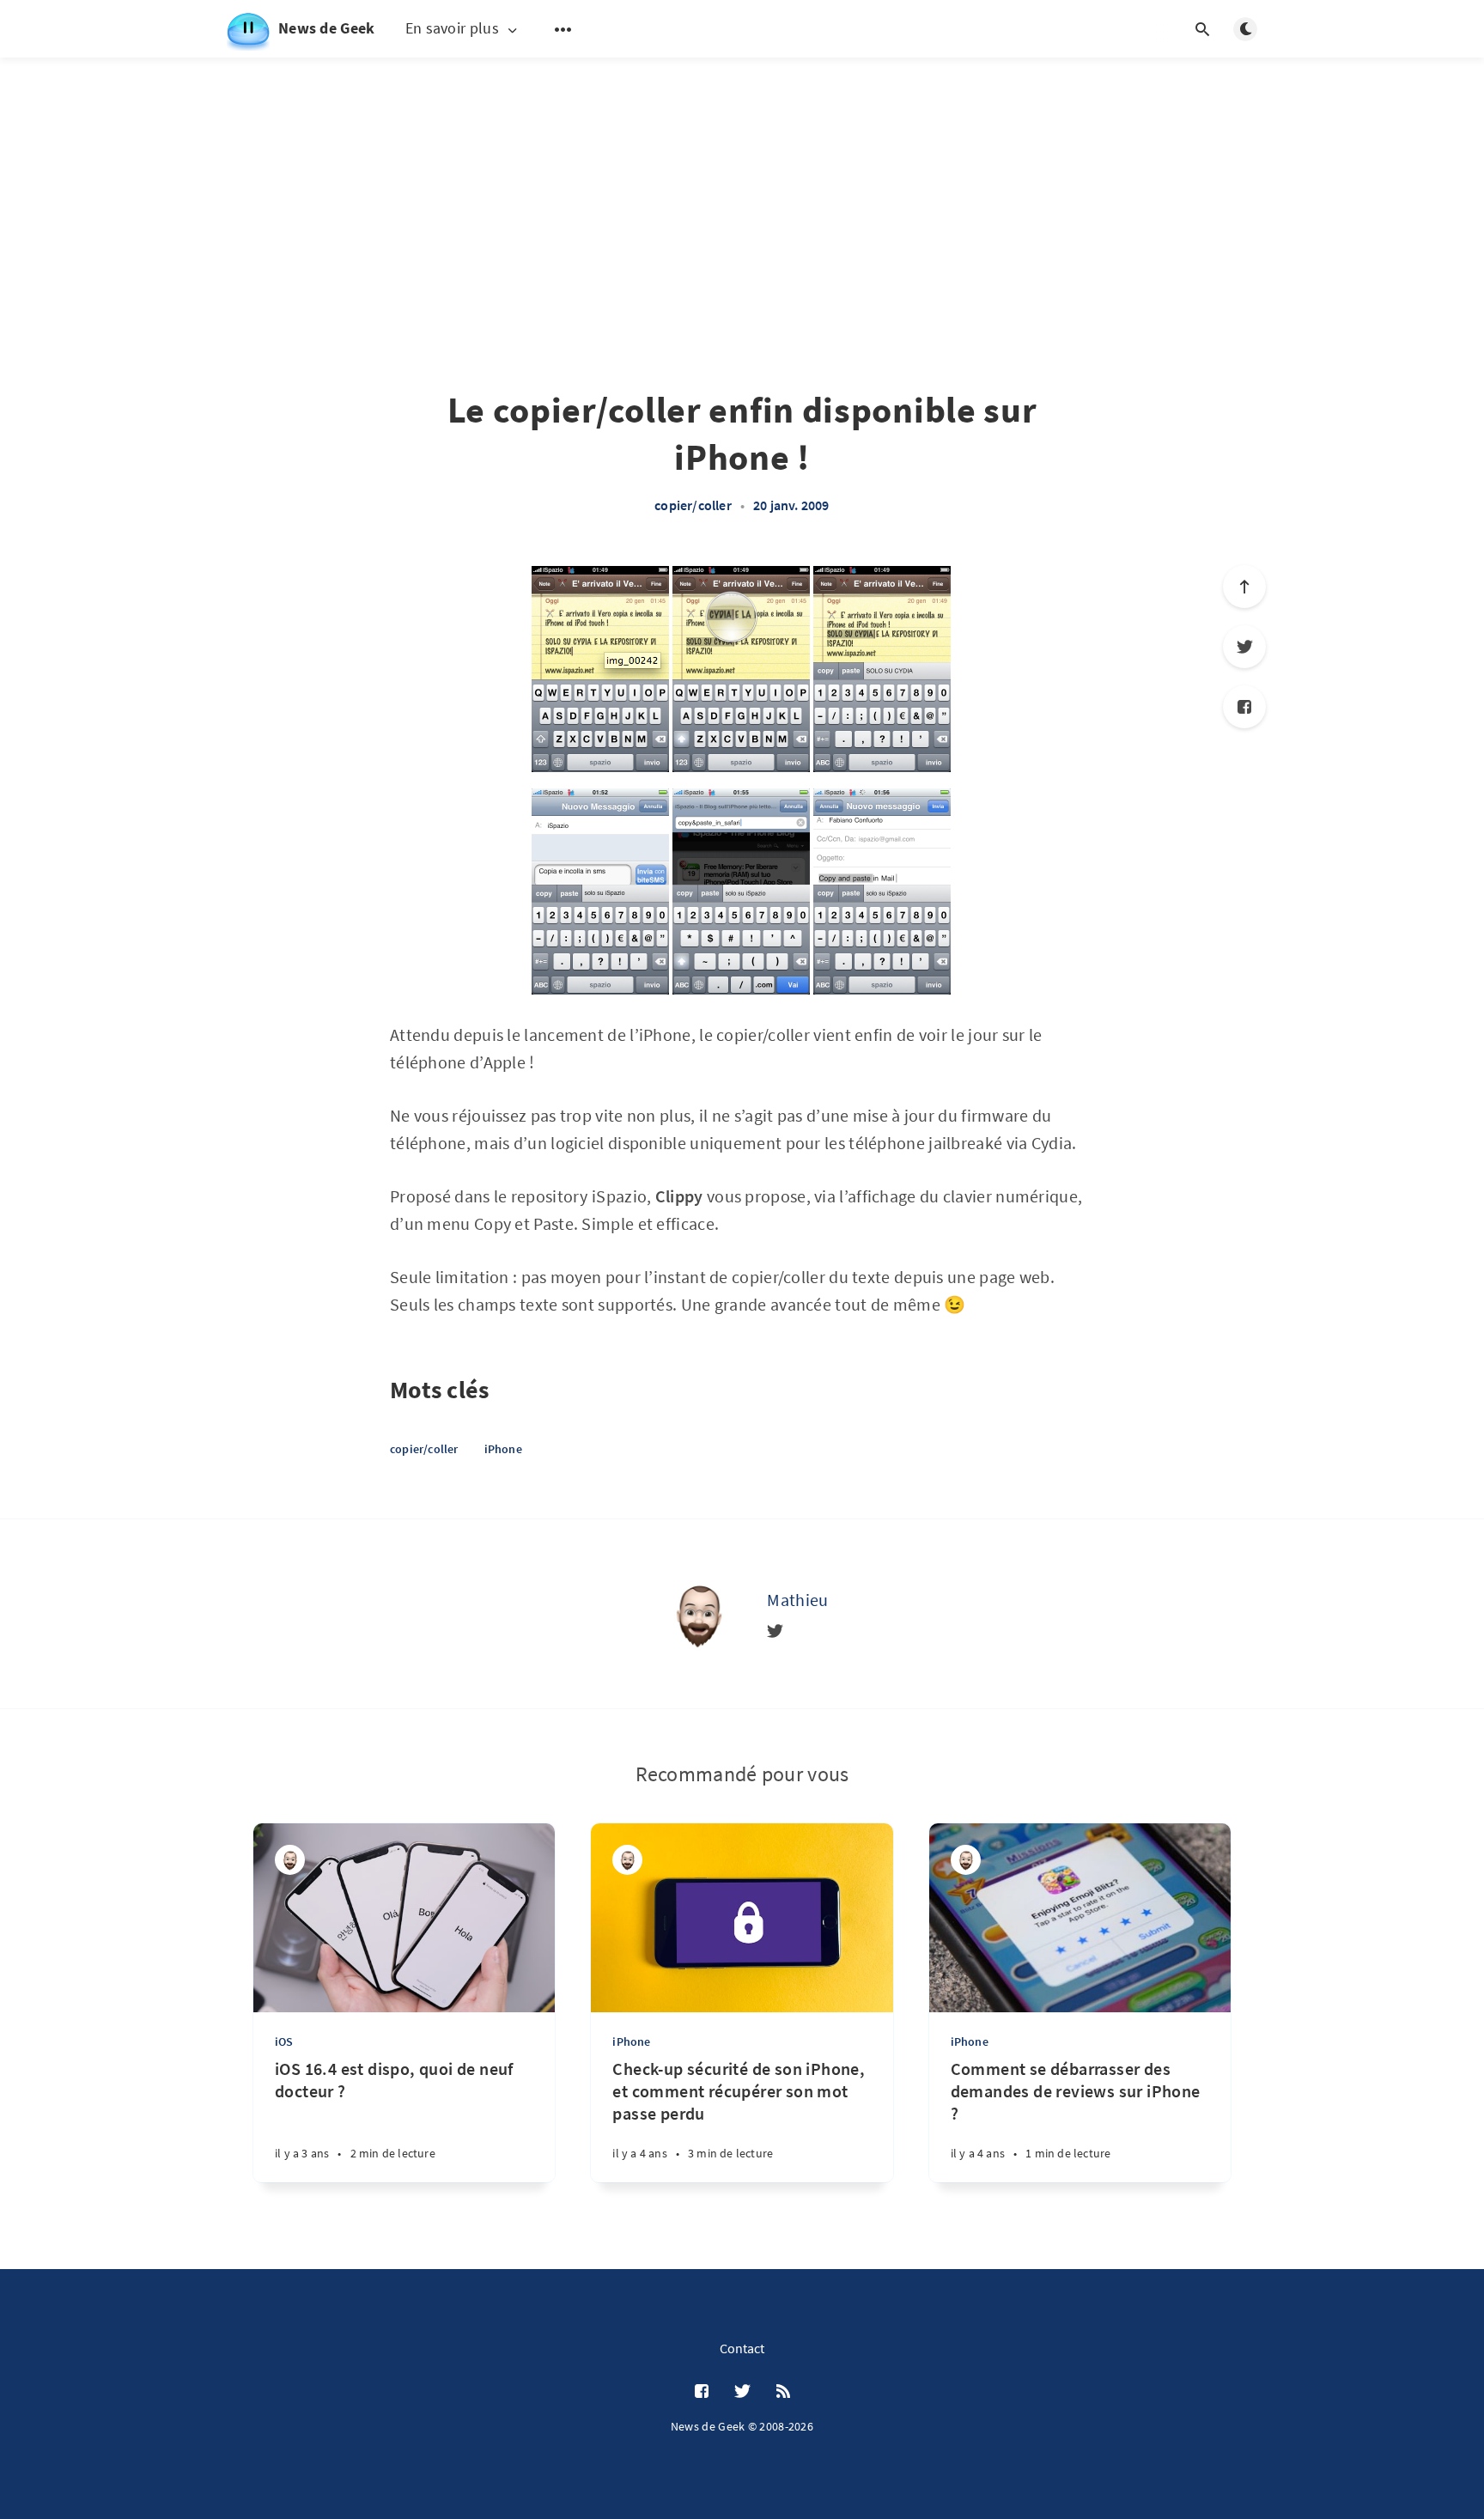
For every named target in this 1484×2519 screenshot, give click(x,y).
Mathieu (797, 1600)
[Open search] (1202, 29)
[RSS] (783, 2392)
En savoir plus (452, 29)
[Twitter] (1244, 647)
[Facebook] (1244, 707)
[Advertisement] (742, 180)
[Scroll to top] (1244, 587)
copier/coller (693, 505)
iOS (284, 2041)
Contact (742, 2348)
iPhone (503, 1449)
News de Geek (327, 28)
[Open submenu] (563, 29)
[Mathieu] (698, 1614)
